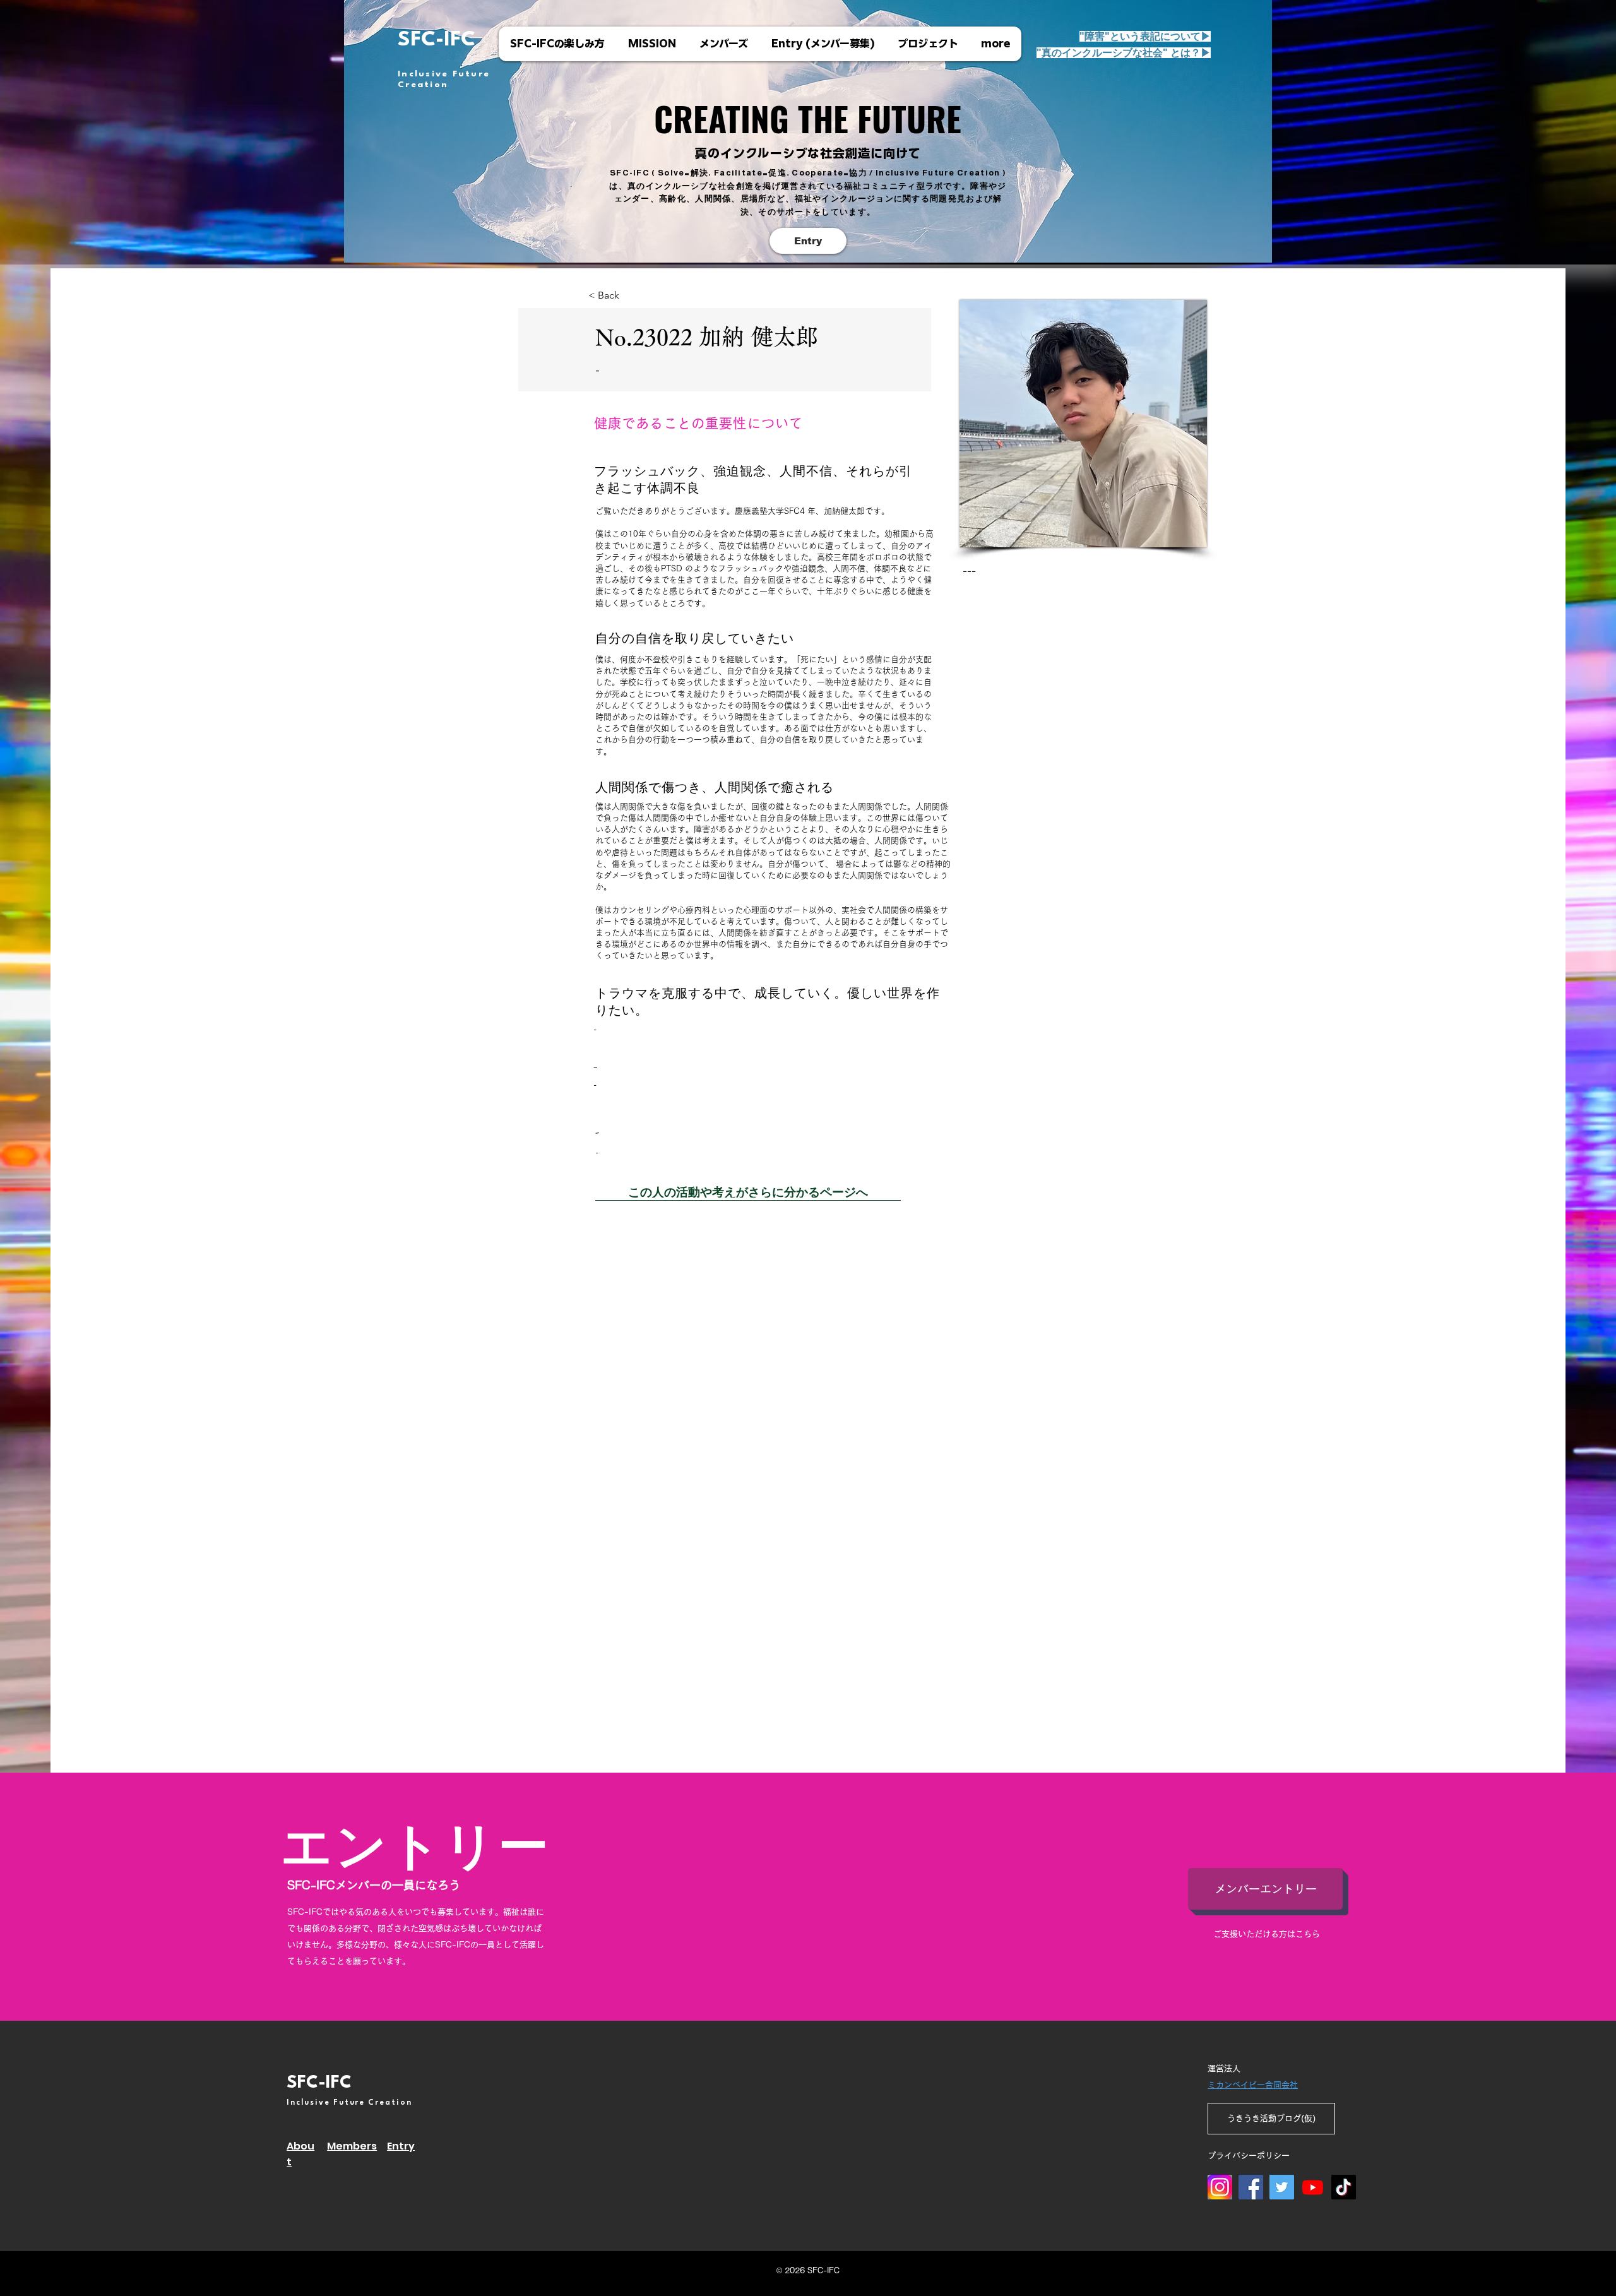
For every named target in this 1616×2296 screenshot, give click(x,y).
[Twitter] (1282, 2187)
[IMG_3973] (1220, 2187)
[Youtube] (1313, 2187)
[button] (1124, 53)
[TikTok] (1344, 2187)
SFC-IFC (437, 40)
